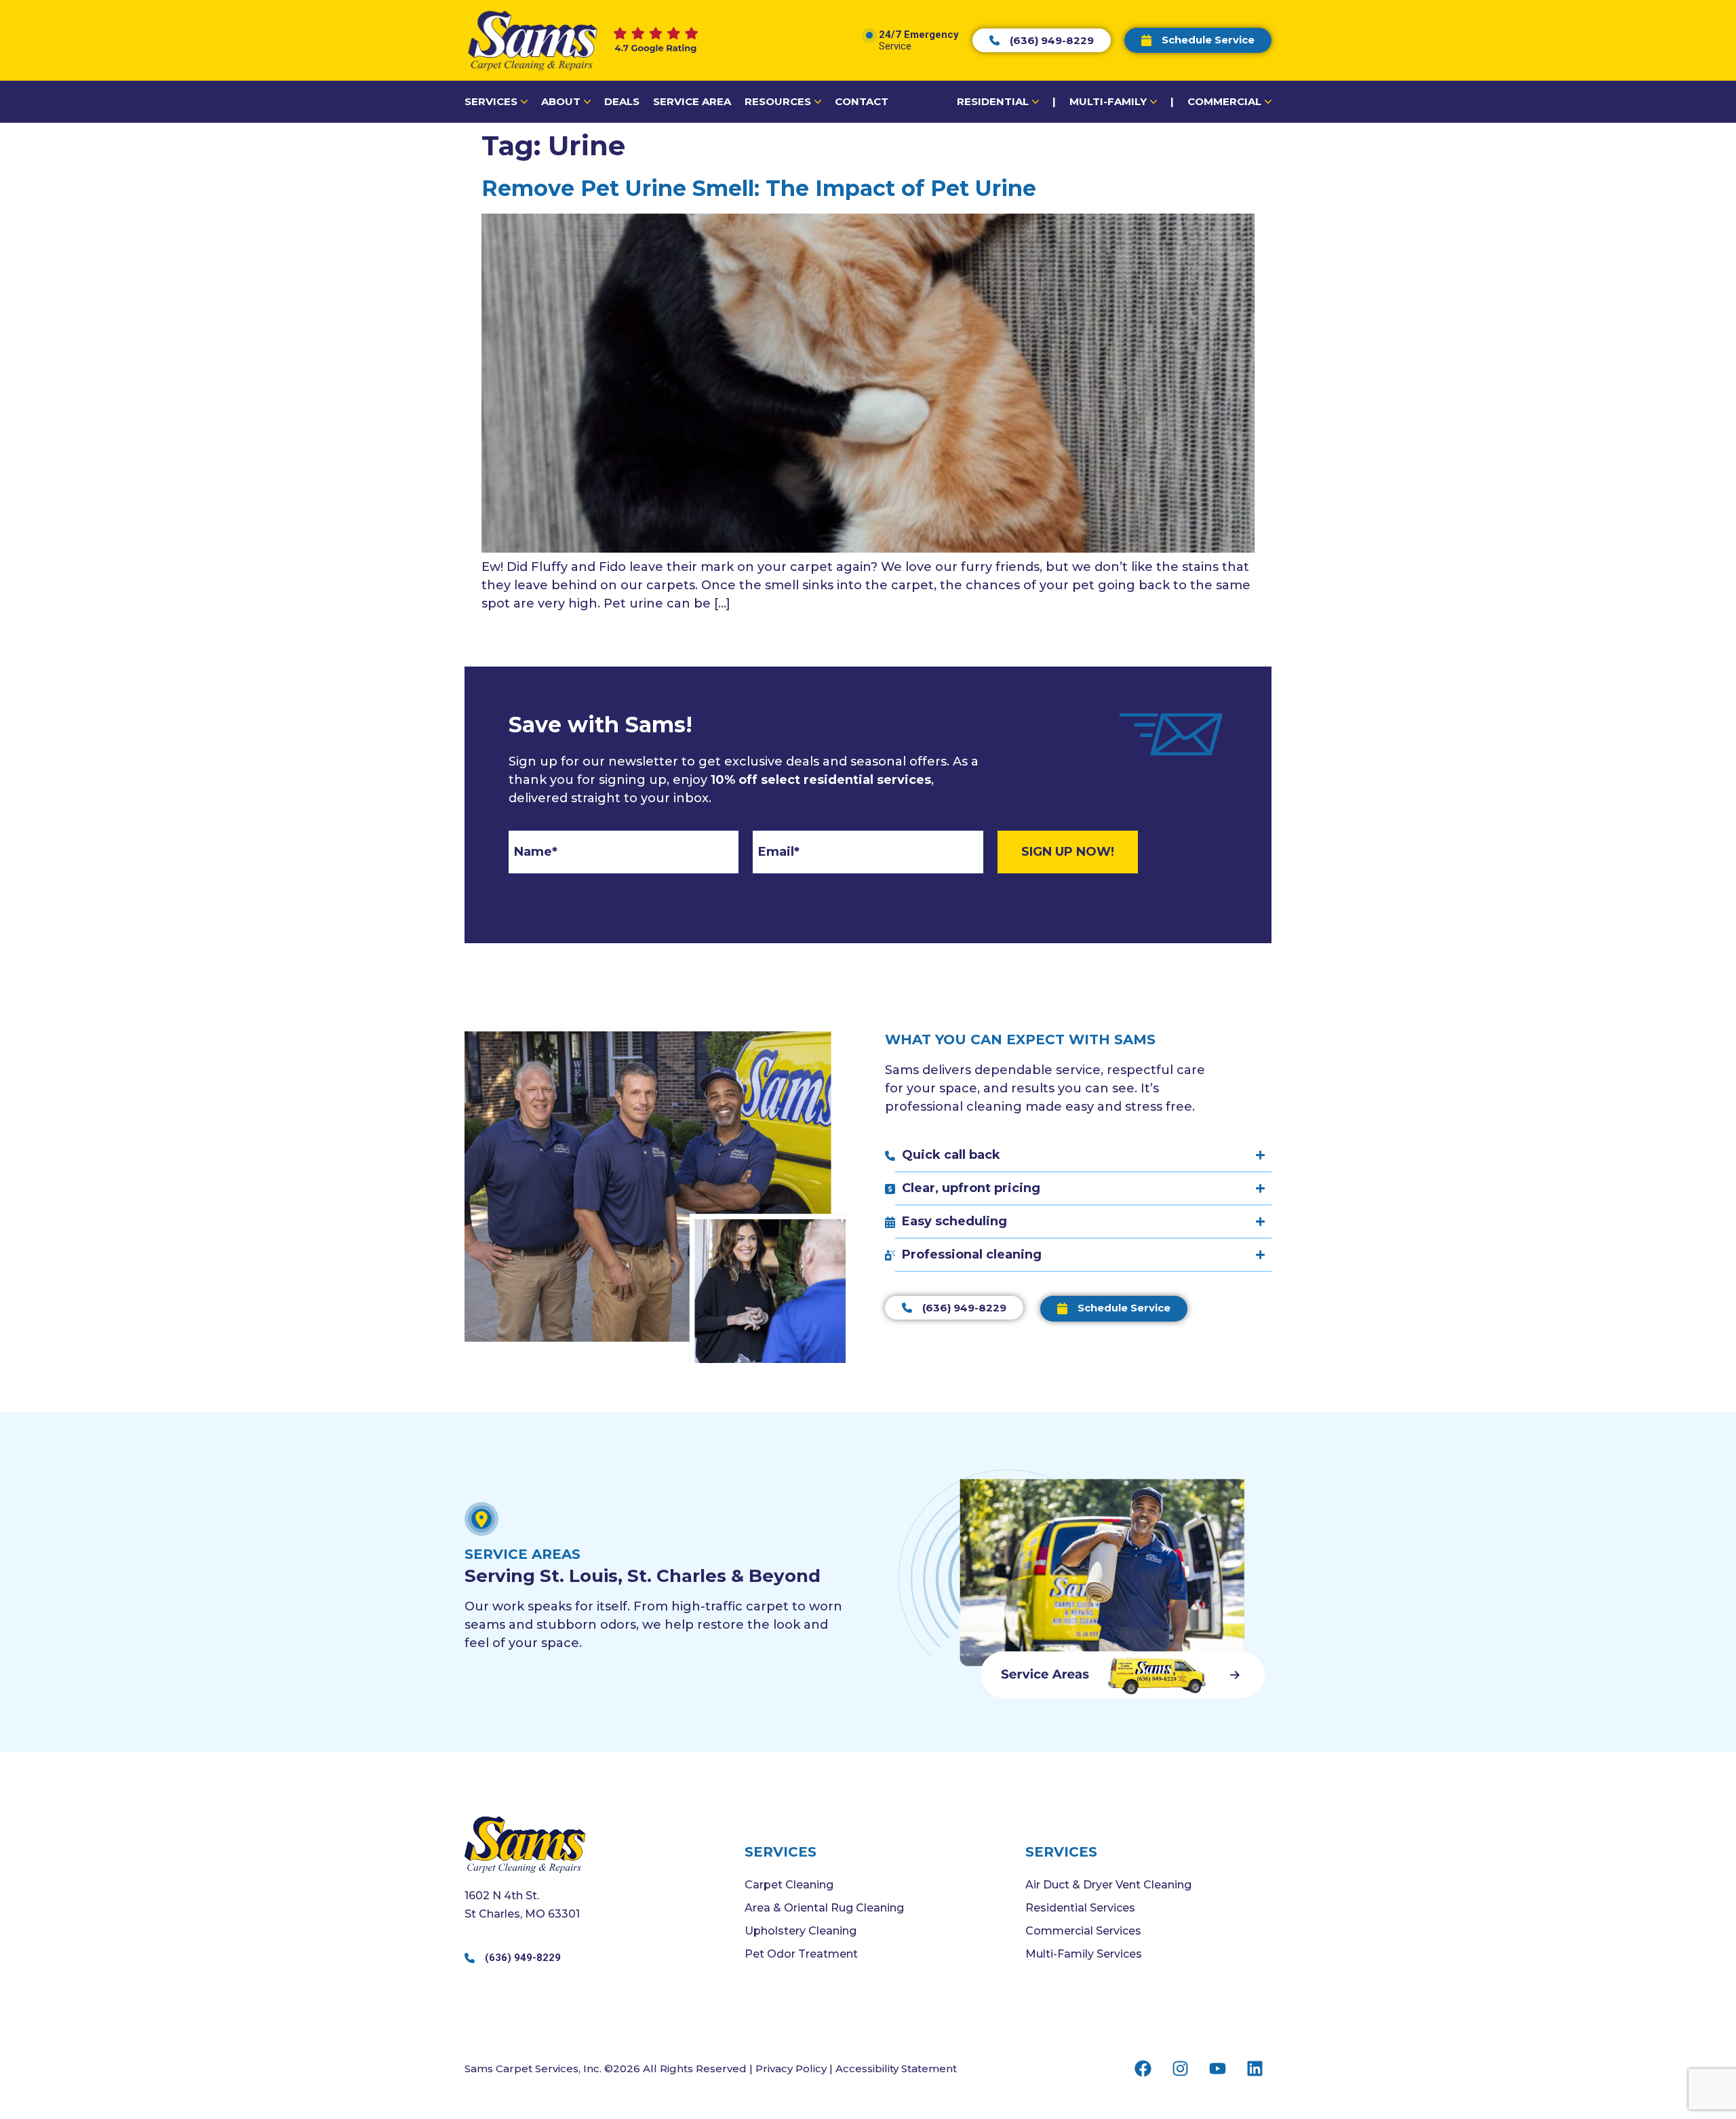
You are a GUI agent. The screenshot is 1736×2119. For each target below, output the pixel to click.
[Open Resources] (818, 102)
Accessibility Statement (896, 2068)
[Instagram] (1180, 2068)
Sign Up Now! (1068, 852)
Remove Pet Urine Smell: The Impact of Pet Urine (759, 188)
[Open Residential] (1035, 102)
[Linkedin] (1255, 2068)
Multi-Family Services (1084, 1954)
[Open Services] (524, 102)
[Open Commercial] (1268, 102)
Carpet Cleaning (789, 1885)
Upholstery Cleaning (801, 1931)
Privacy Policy (791, 2068)
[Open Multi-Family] (1153, 102)
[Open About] (587, 102)
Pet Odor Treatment (801, 1954)
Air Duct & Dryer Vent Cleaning (1108, 1885)
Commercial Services (1083, 1931)
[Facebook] (1143, 2068)
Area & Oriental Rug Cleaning (824, 1908)
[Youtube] (1217, 2068)
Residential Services (1080, 1908)
